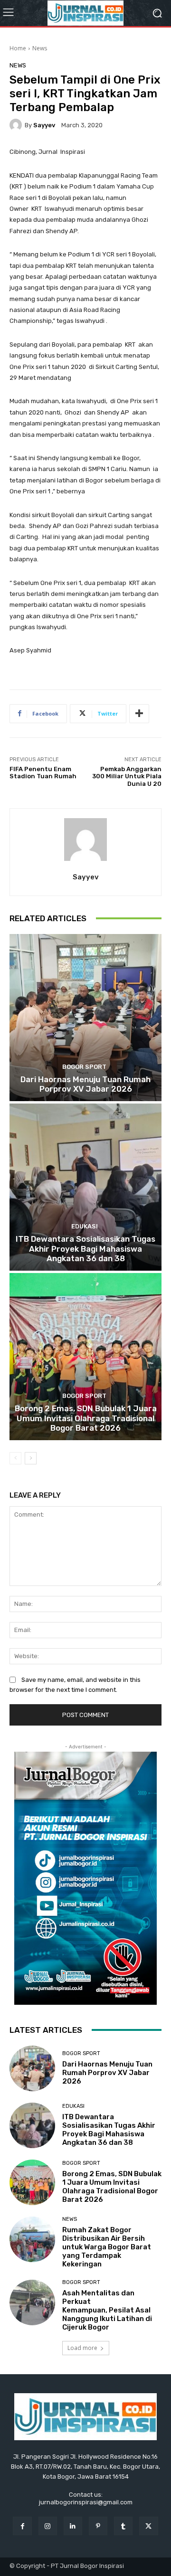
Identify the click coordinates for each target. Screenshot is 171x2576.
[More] (139, 714)
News (40, 48)
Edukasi (85, 1226)
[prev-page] (15, 1458)
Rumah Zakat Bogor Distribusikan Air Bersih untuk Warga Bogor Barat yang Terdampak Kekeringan (107, 2247)
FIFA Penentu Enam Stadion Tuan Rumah (43, 773)
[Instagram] (48, 2526)
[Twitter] (148, 2526)
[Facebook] (22, 2526)
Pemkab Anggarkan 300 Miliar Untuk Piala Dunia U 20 (127, 776)
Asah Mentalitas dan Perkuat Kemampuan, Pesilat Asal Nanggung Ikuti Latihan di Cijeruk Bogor (107, 2310)
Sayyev (44, 125)
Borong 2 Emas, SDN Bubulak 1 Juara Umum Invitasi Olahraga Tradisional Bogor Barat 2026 (86, 1418)
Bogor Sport (84, 1067)
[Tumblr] (123, 2526)
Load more (82, 2348)
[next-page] (31, 1458)
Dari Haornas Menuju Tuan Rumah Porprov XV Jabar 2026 (85, 1084)
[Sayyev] (17, 125)
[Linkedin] (73, 2526)
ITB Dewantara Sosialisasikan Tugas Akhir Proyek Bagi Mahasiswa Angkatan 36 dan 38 (85, 1249)
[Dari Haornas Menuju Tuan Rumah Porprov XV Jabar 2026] (85, 1018)
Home (18, 48)
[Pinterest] (98, 2526)
